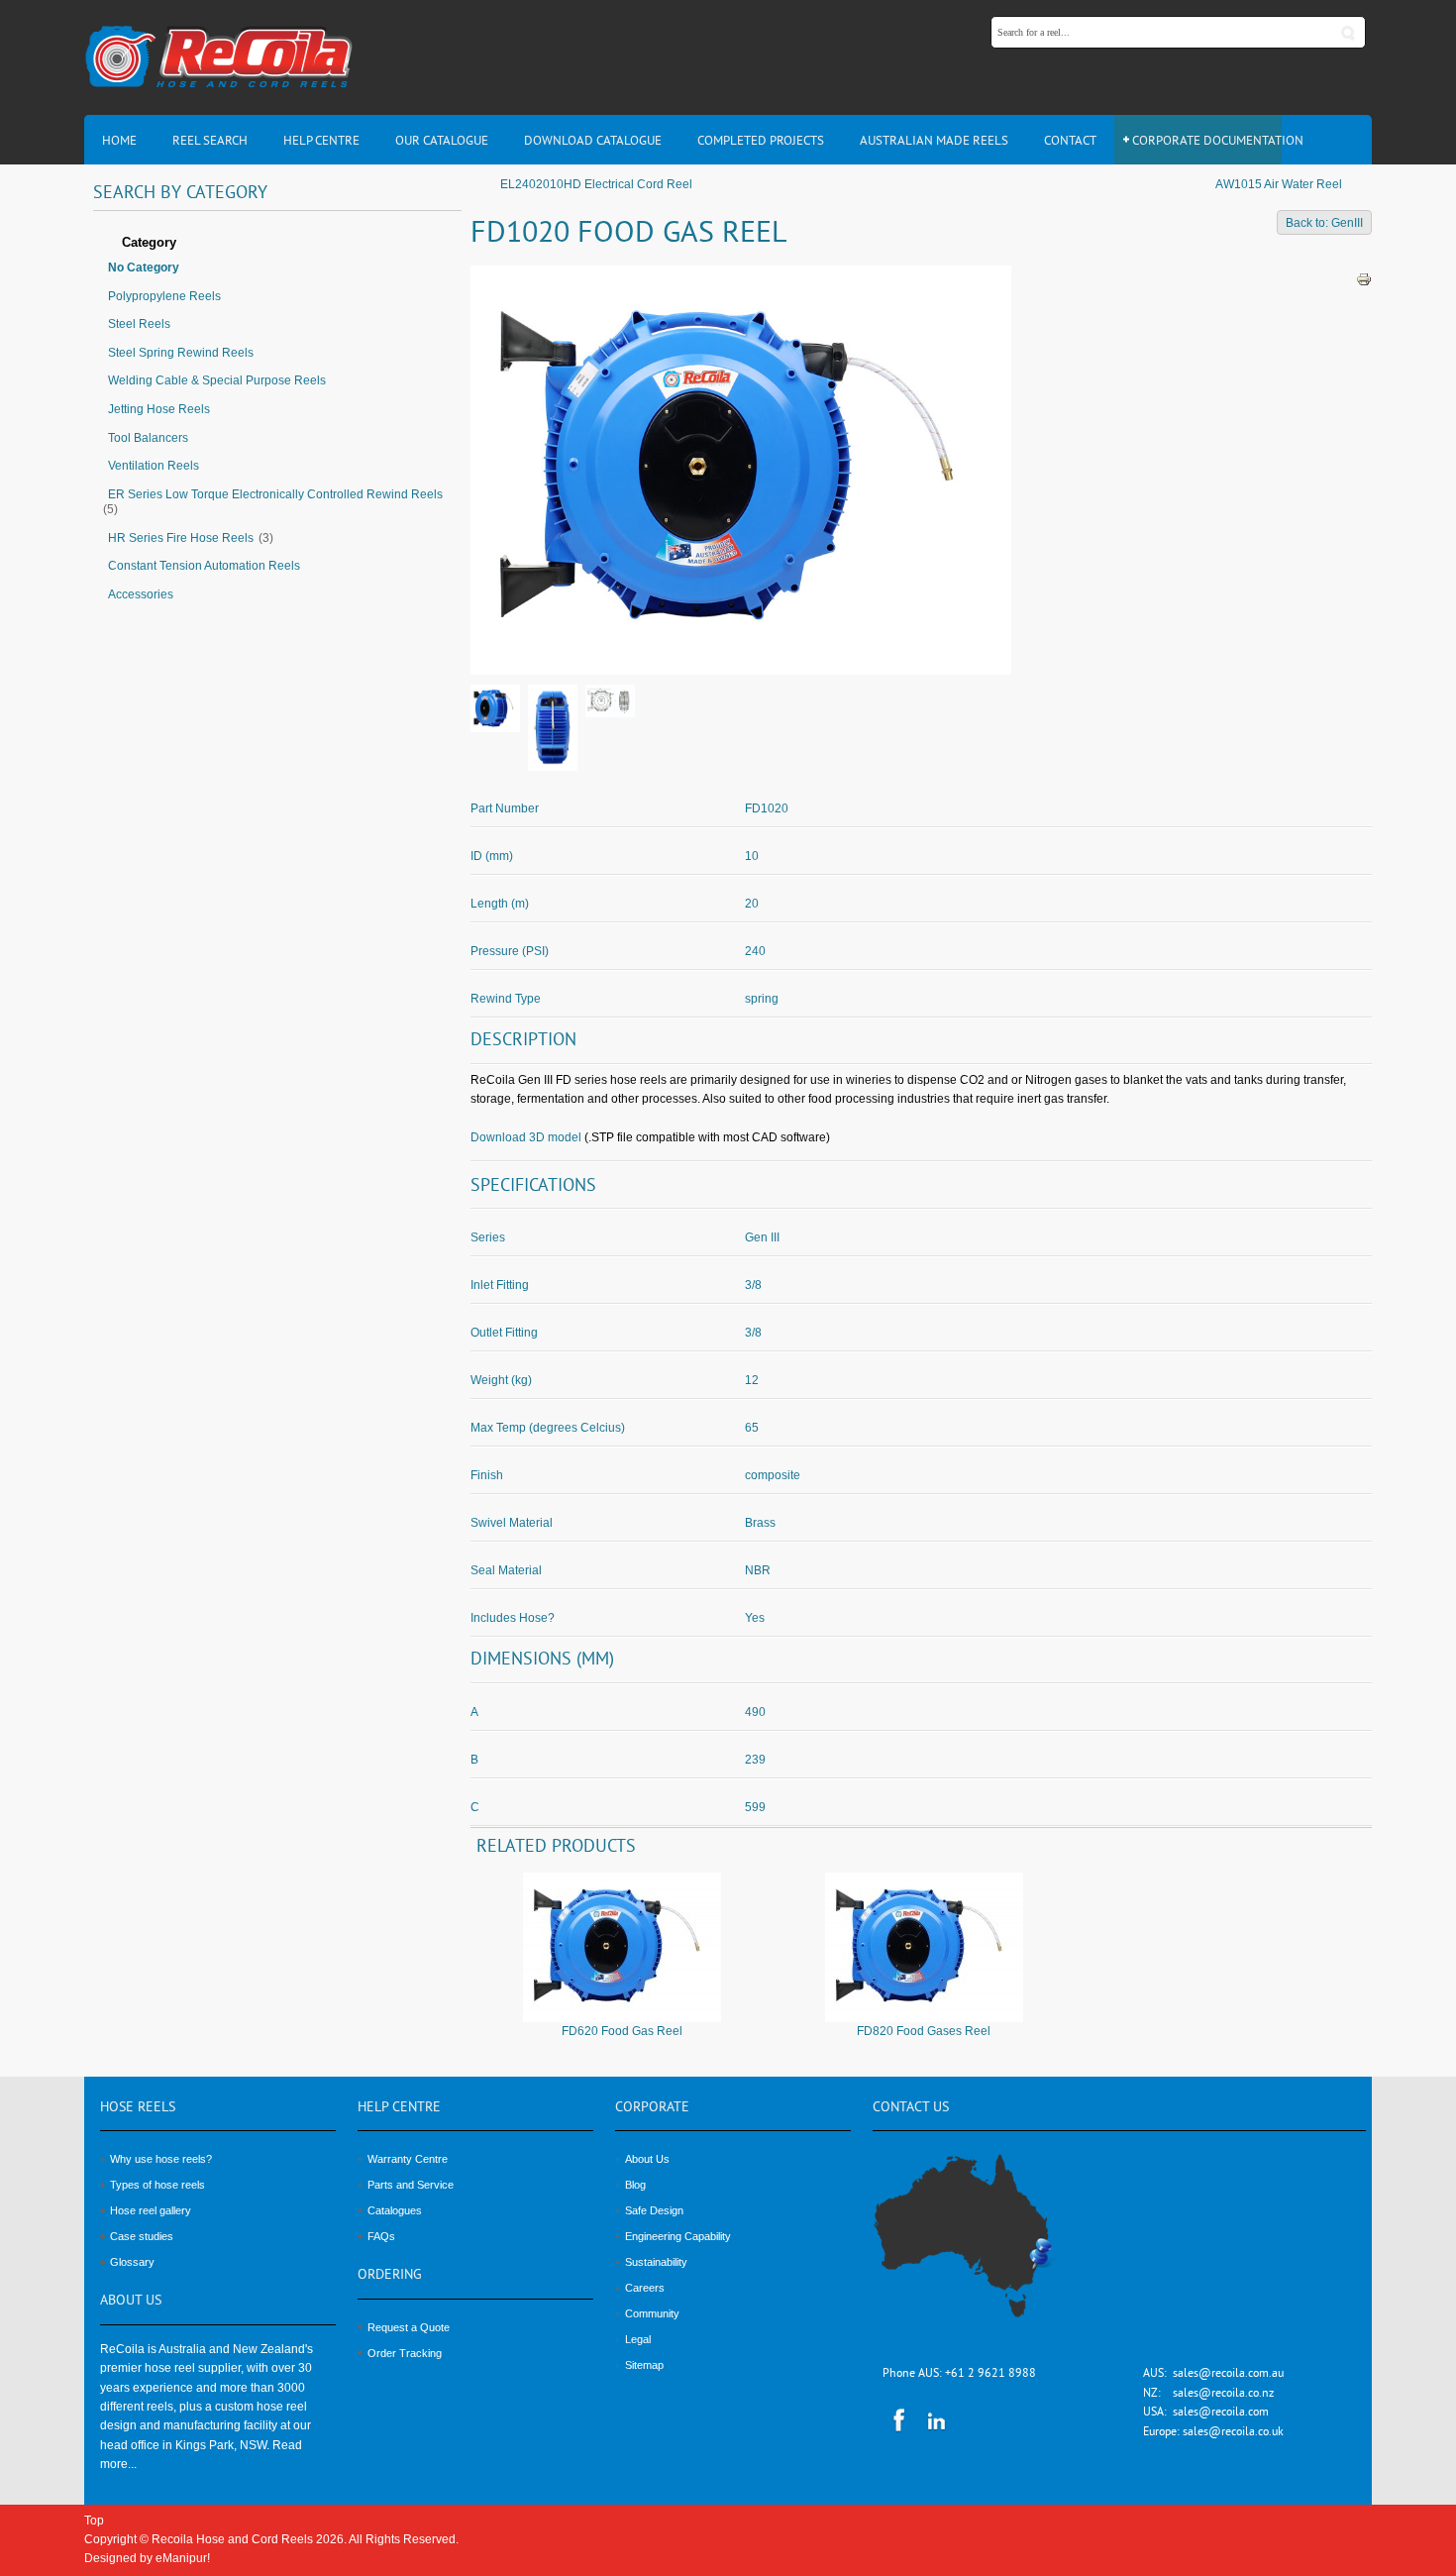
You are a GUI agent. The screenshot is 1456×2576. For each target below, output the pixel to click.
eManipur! (183, 2558)
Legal (638, 2339)
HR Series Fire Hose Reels (181, 538)
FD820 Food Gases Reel (924, 2031)
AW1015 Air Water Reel (1279, 184)
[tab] (277, 244)
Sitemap (644, 2365)
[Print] (1364, 278)
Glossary (132, 2262)
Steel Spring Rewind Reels (181, 353)
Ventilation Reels (154, 466)
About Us (647, 2159)
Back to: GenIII (1324, 223)
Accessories (141, 594)
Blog (635, 2185)
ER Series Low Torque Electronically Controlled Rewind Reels (275, 494)
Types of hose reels (157, 2185)
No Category (144, 268)
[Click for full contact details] (985, 2247)
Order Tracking (405, 2353)
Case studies (142, 2236)
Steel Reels (139, 324)
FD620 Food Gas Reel (622, 2031)
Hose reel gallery (151, 2210)
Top (94, 2521)
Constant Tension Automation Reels (204, 566)
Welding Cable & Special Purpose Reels (217, 380)
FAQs (381, 2236)
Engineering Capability (678, 2236)
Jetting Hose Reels (159, 409)
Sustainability (656, 2262)
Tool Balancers (148, 438)
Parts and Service (411, 2185)
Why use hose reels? (161, 2159)
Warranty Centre (408, 2159)
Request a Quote (409, 2327)
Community (652, 2313)
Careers (645, 2288)
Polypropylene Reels (164, 296)
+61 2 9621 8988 (990, 2374)
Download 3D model (526, 1137)
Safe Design (654, 2210)
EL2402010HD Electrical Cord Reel (596, 184)
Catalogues (395, 2210)
